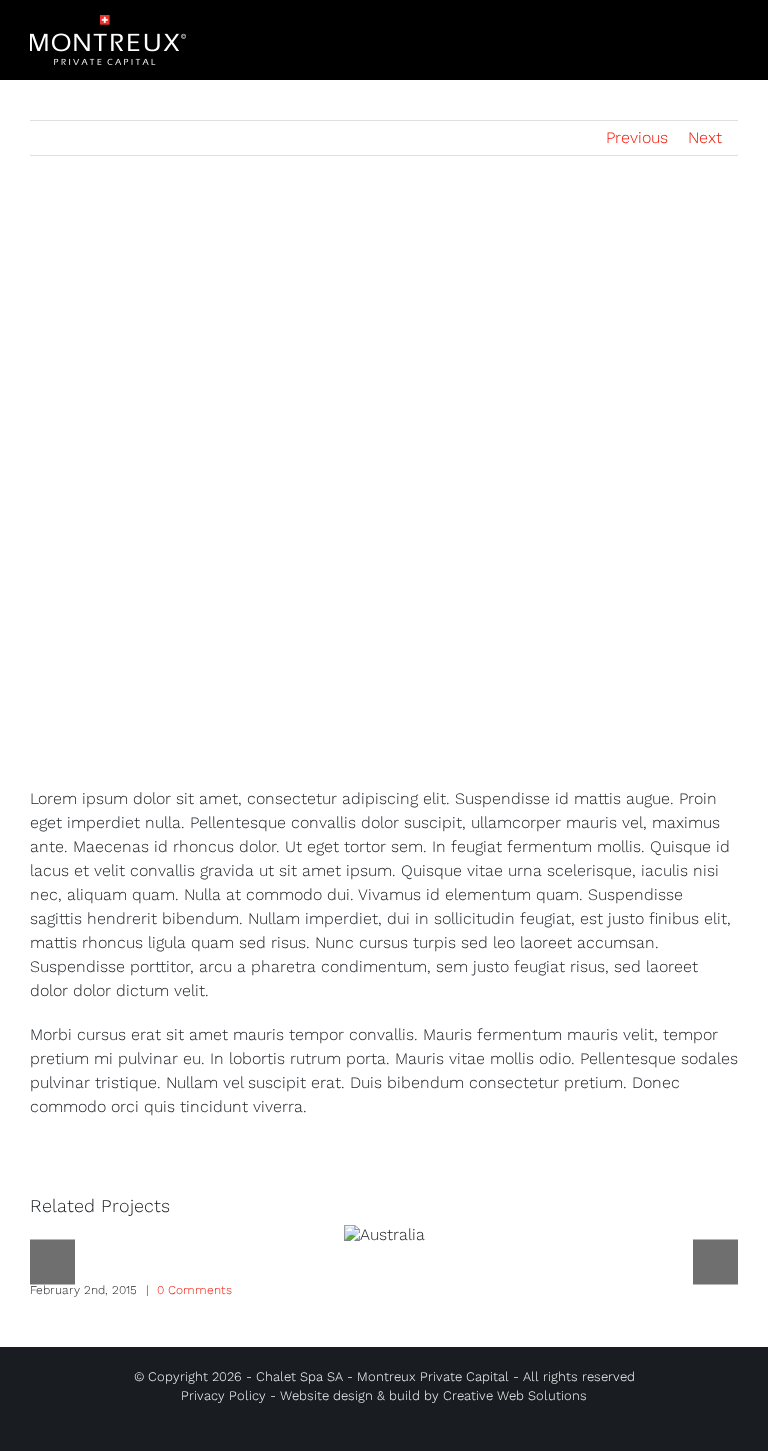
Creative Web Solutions (515, 1395)
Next (705, 137)
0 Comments (194, 1290)
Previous (637, 137)
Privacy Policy (223, 1395)
